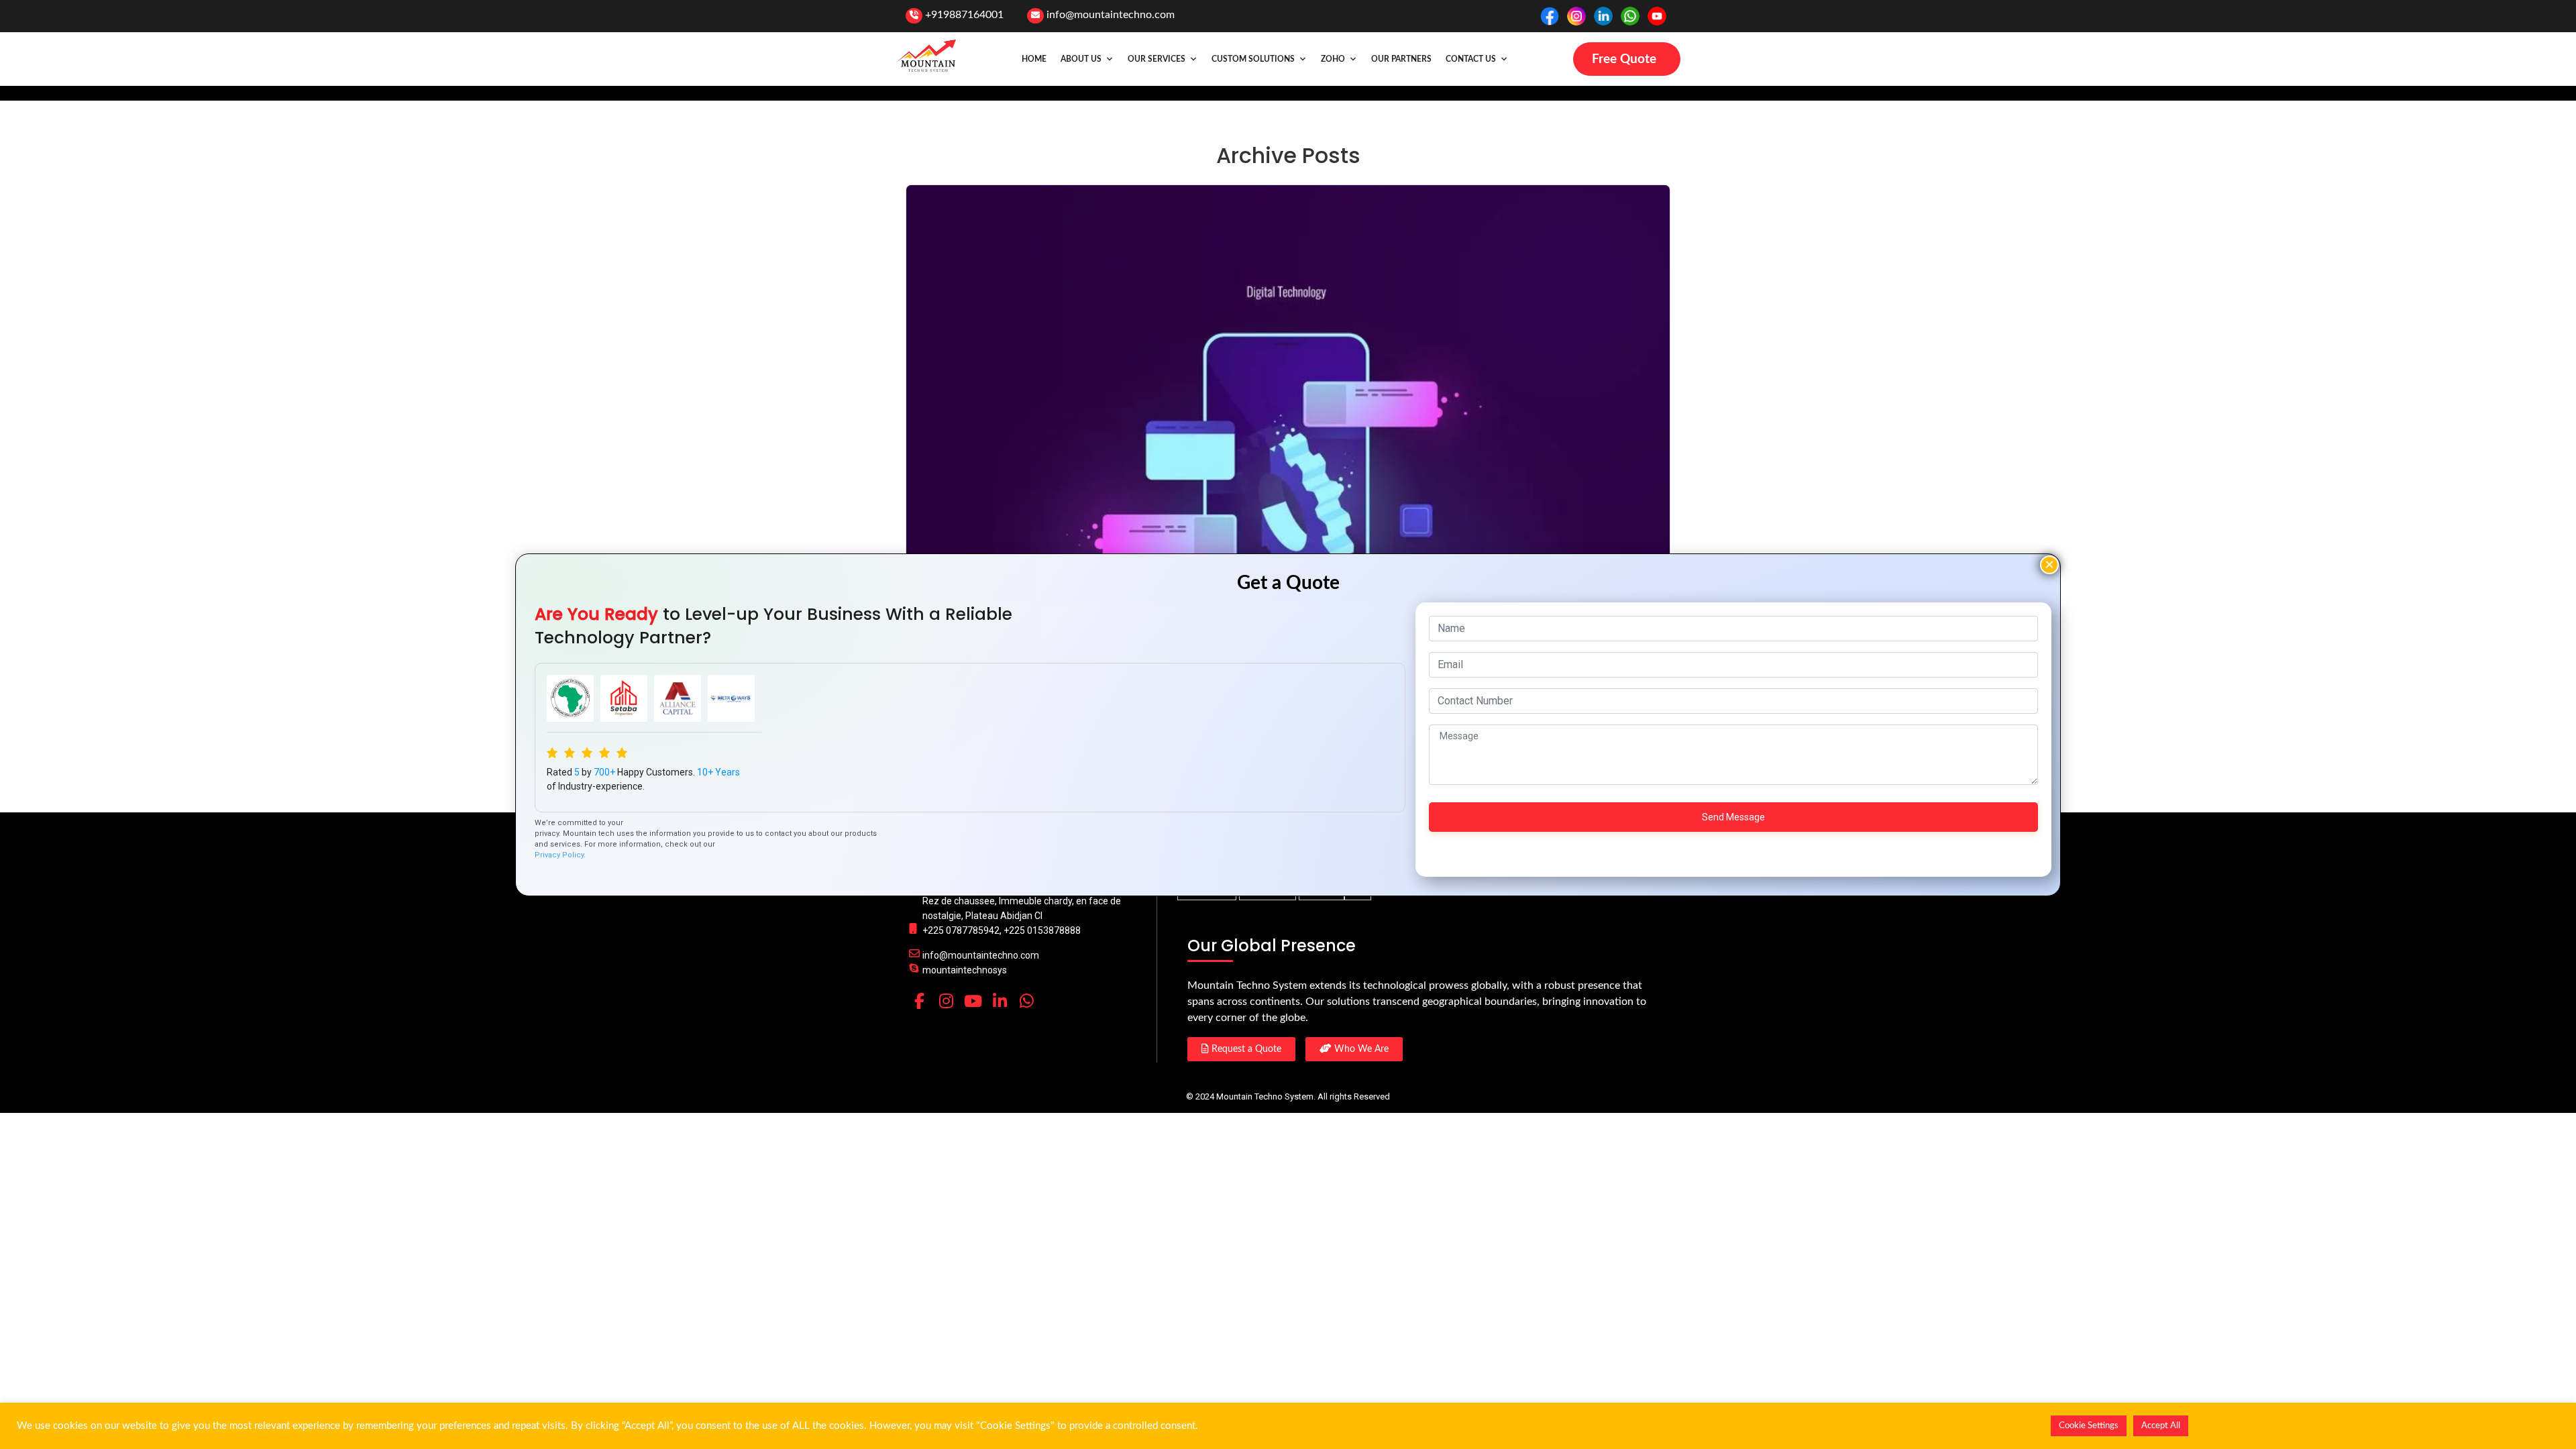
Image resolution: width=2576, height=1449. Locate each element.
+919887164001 (964, 15)
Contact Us (1471, 59)
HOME (1034, 59)
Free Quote (1624, 59)
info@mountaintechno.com (1111, 15)
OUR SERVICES (1157, 59)
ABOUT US (1081, 59)
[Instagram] (946, 1001)
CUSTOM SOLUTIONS (1253, 59)
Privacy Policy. (560, 855)
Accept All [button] (2161, 1426)
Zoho (1333, 59)
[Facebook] (919, 1001)
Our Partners (1401, 59)
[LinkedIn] (1000, 1001)
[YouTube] (973, 1001)
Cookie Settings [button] (2089, 1426)
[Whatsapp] (1026, 1001)
